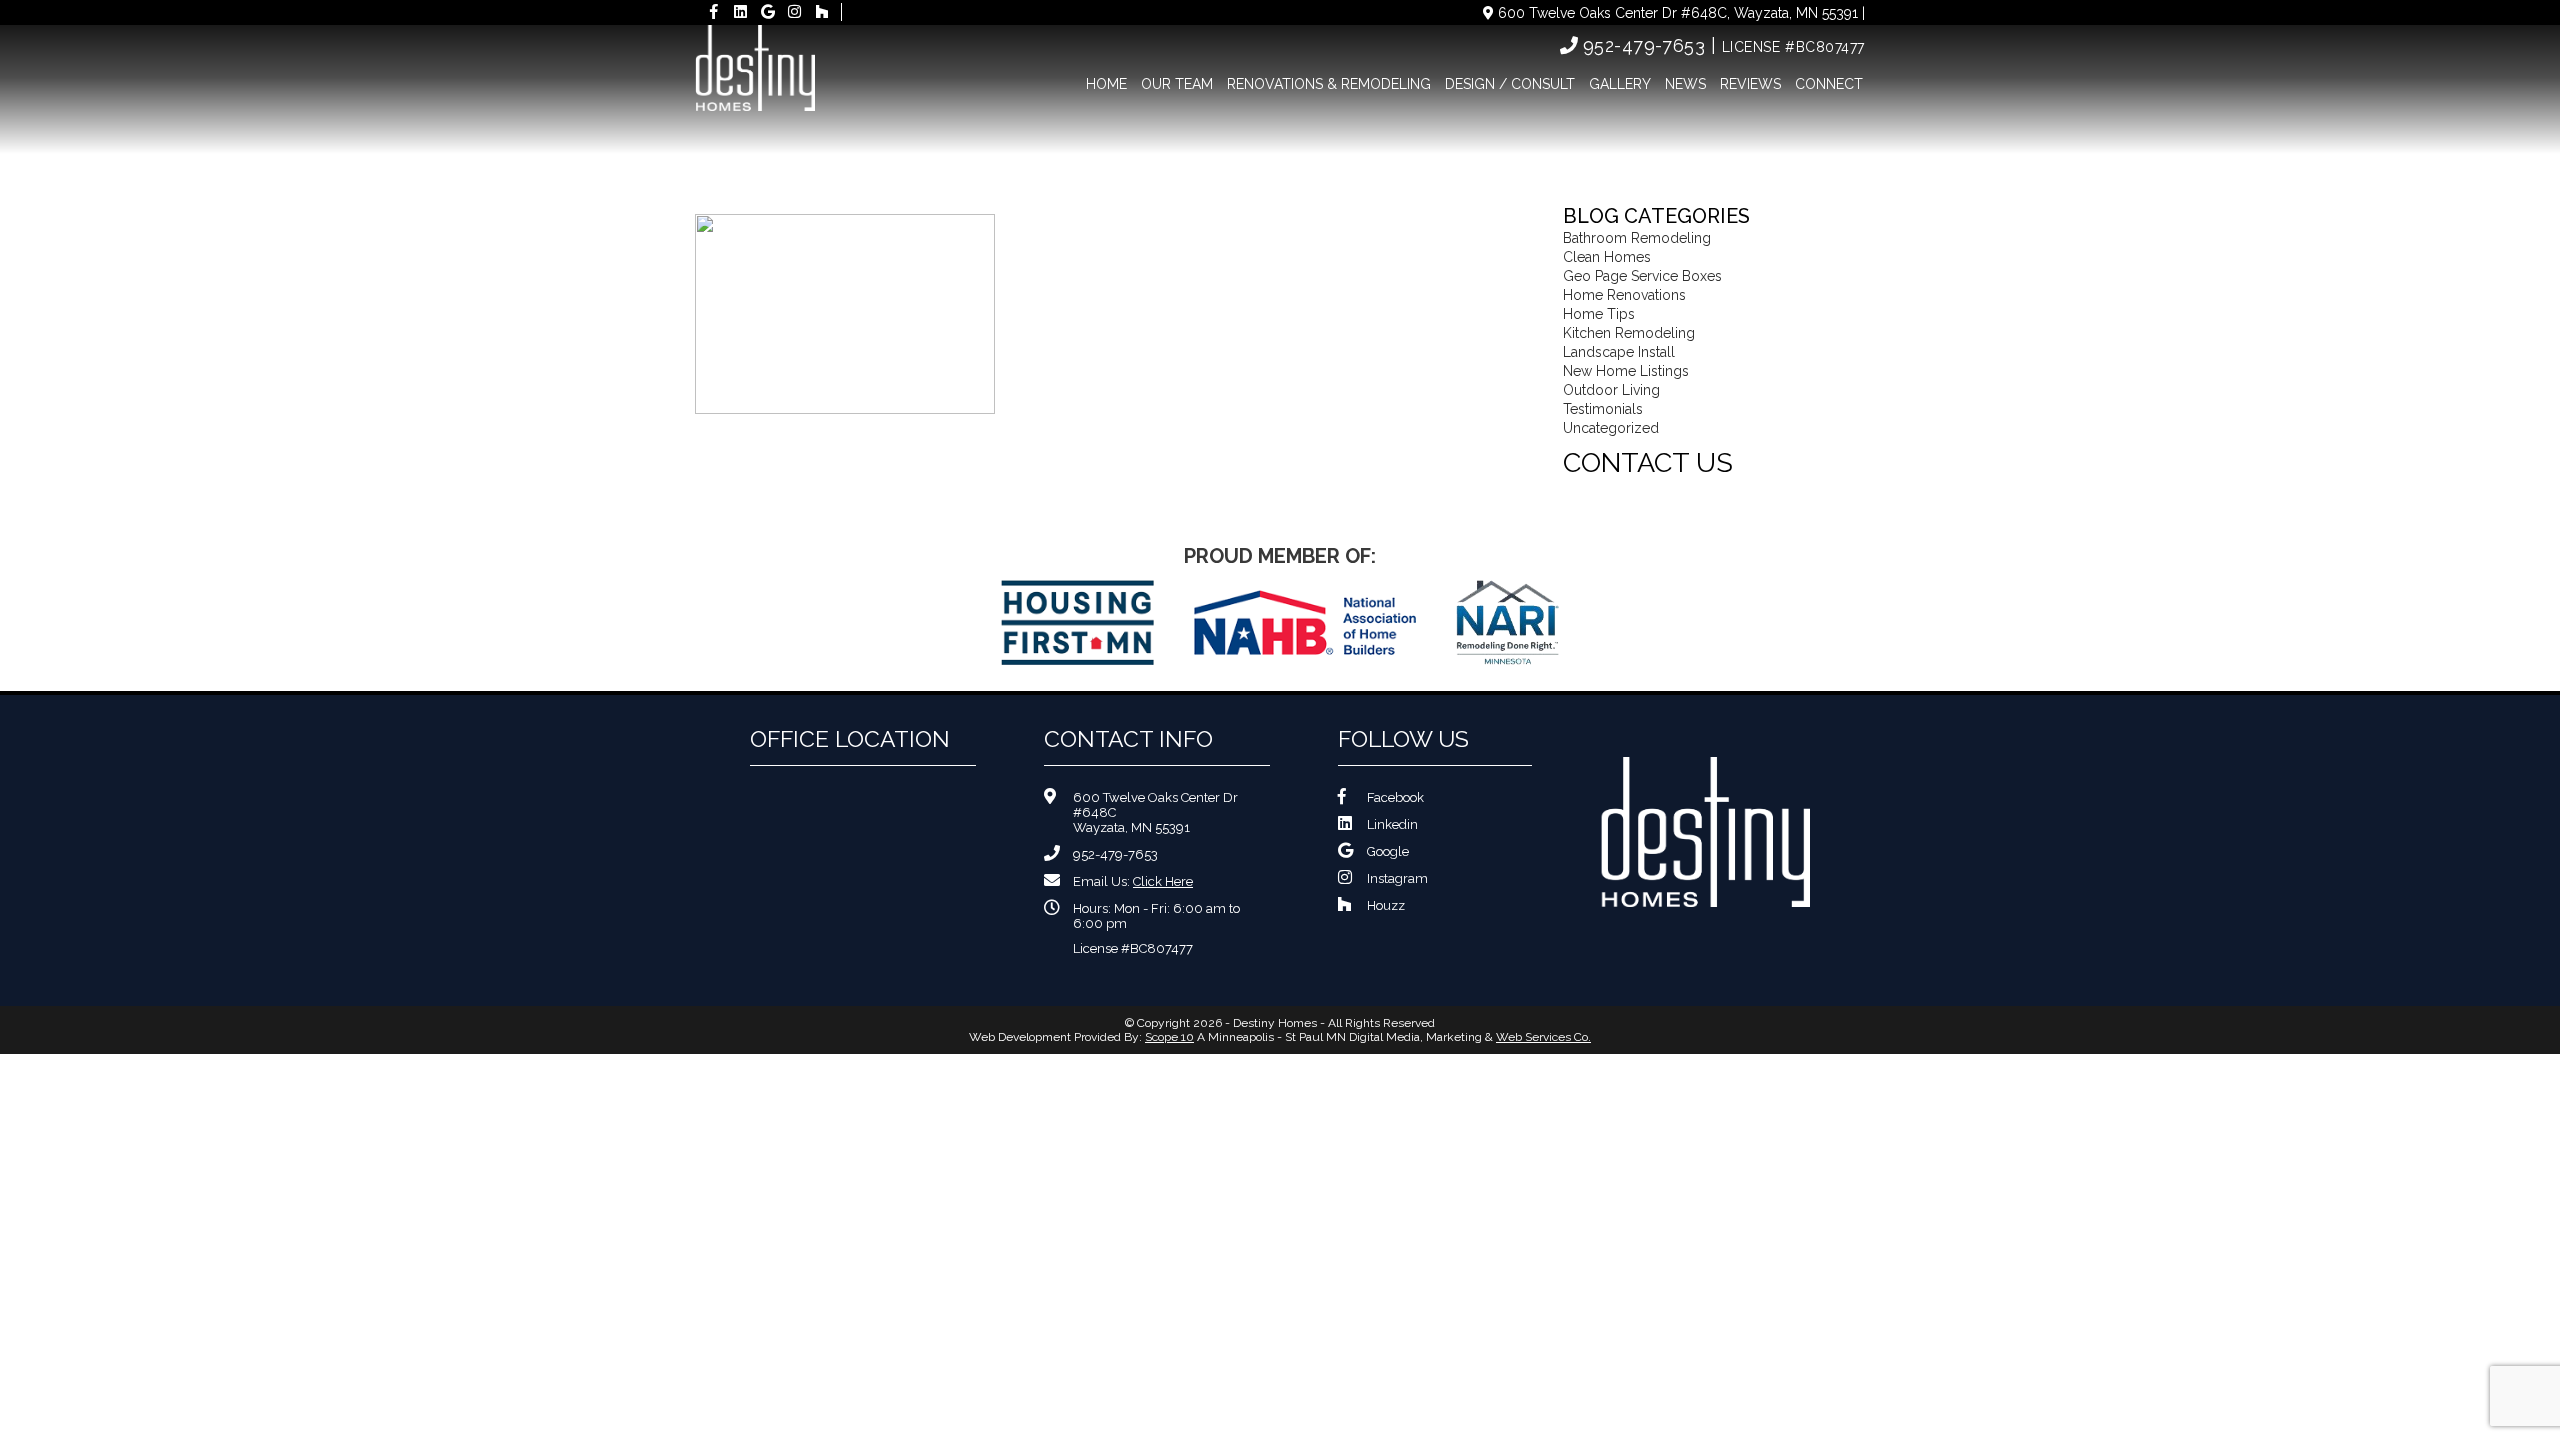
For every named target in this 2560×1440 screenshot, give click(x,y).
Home (1106, 84)
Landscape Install (1619, 352)
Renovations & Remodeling (1329, 84)
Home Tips (1599, 314)
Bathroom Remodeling (1637, 238)
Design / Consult (1510, 84)
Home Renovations (1624, 295)
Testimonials (1603, 409)
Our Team (1177, 84)
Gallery (1620, 84)
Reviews (1750, 84)
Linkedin (1392, 824)
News (1685, 84)
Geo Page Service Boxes (1642, 276)
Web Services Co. (1543, 1037)
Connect (1829, 84)
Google (1388, 851)
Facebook (1395, 797)
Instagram (1397, 878)
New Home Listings (1626, 371)
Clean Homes (1607, 257)
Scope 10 (1169, 1037)
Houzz (1386, 905)
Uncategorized (1611, 428)
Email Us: (1133, 881)
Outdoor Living (1611, 390)
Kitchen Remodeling (1629, 333)
